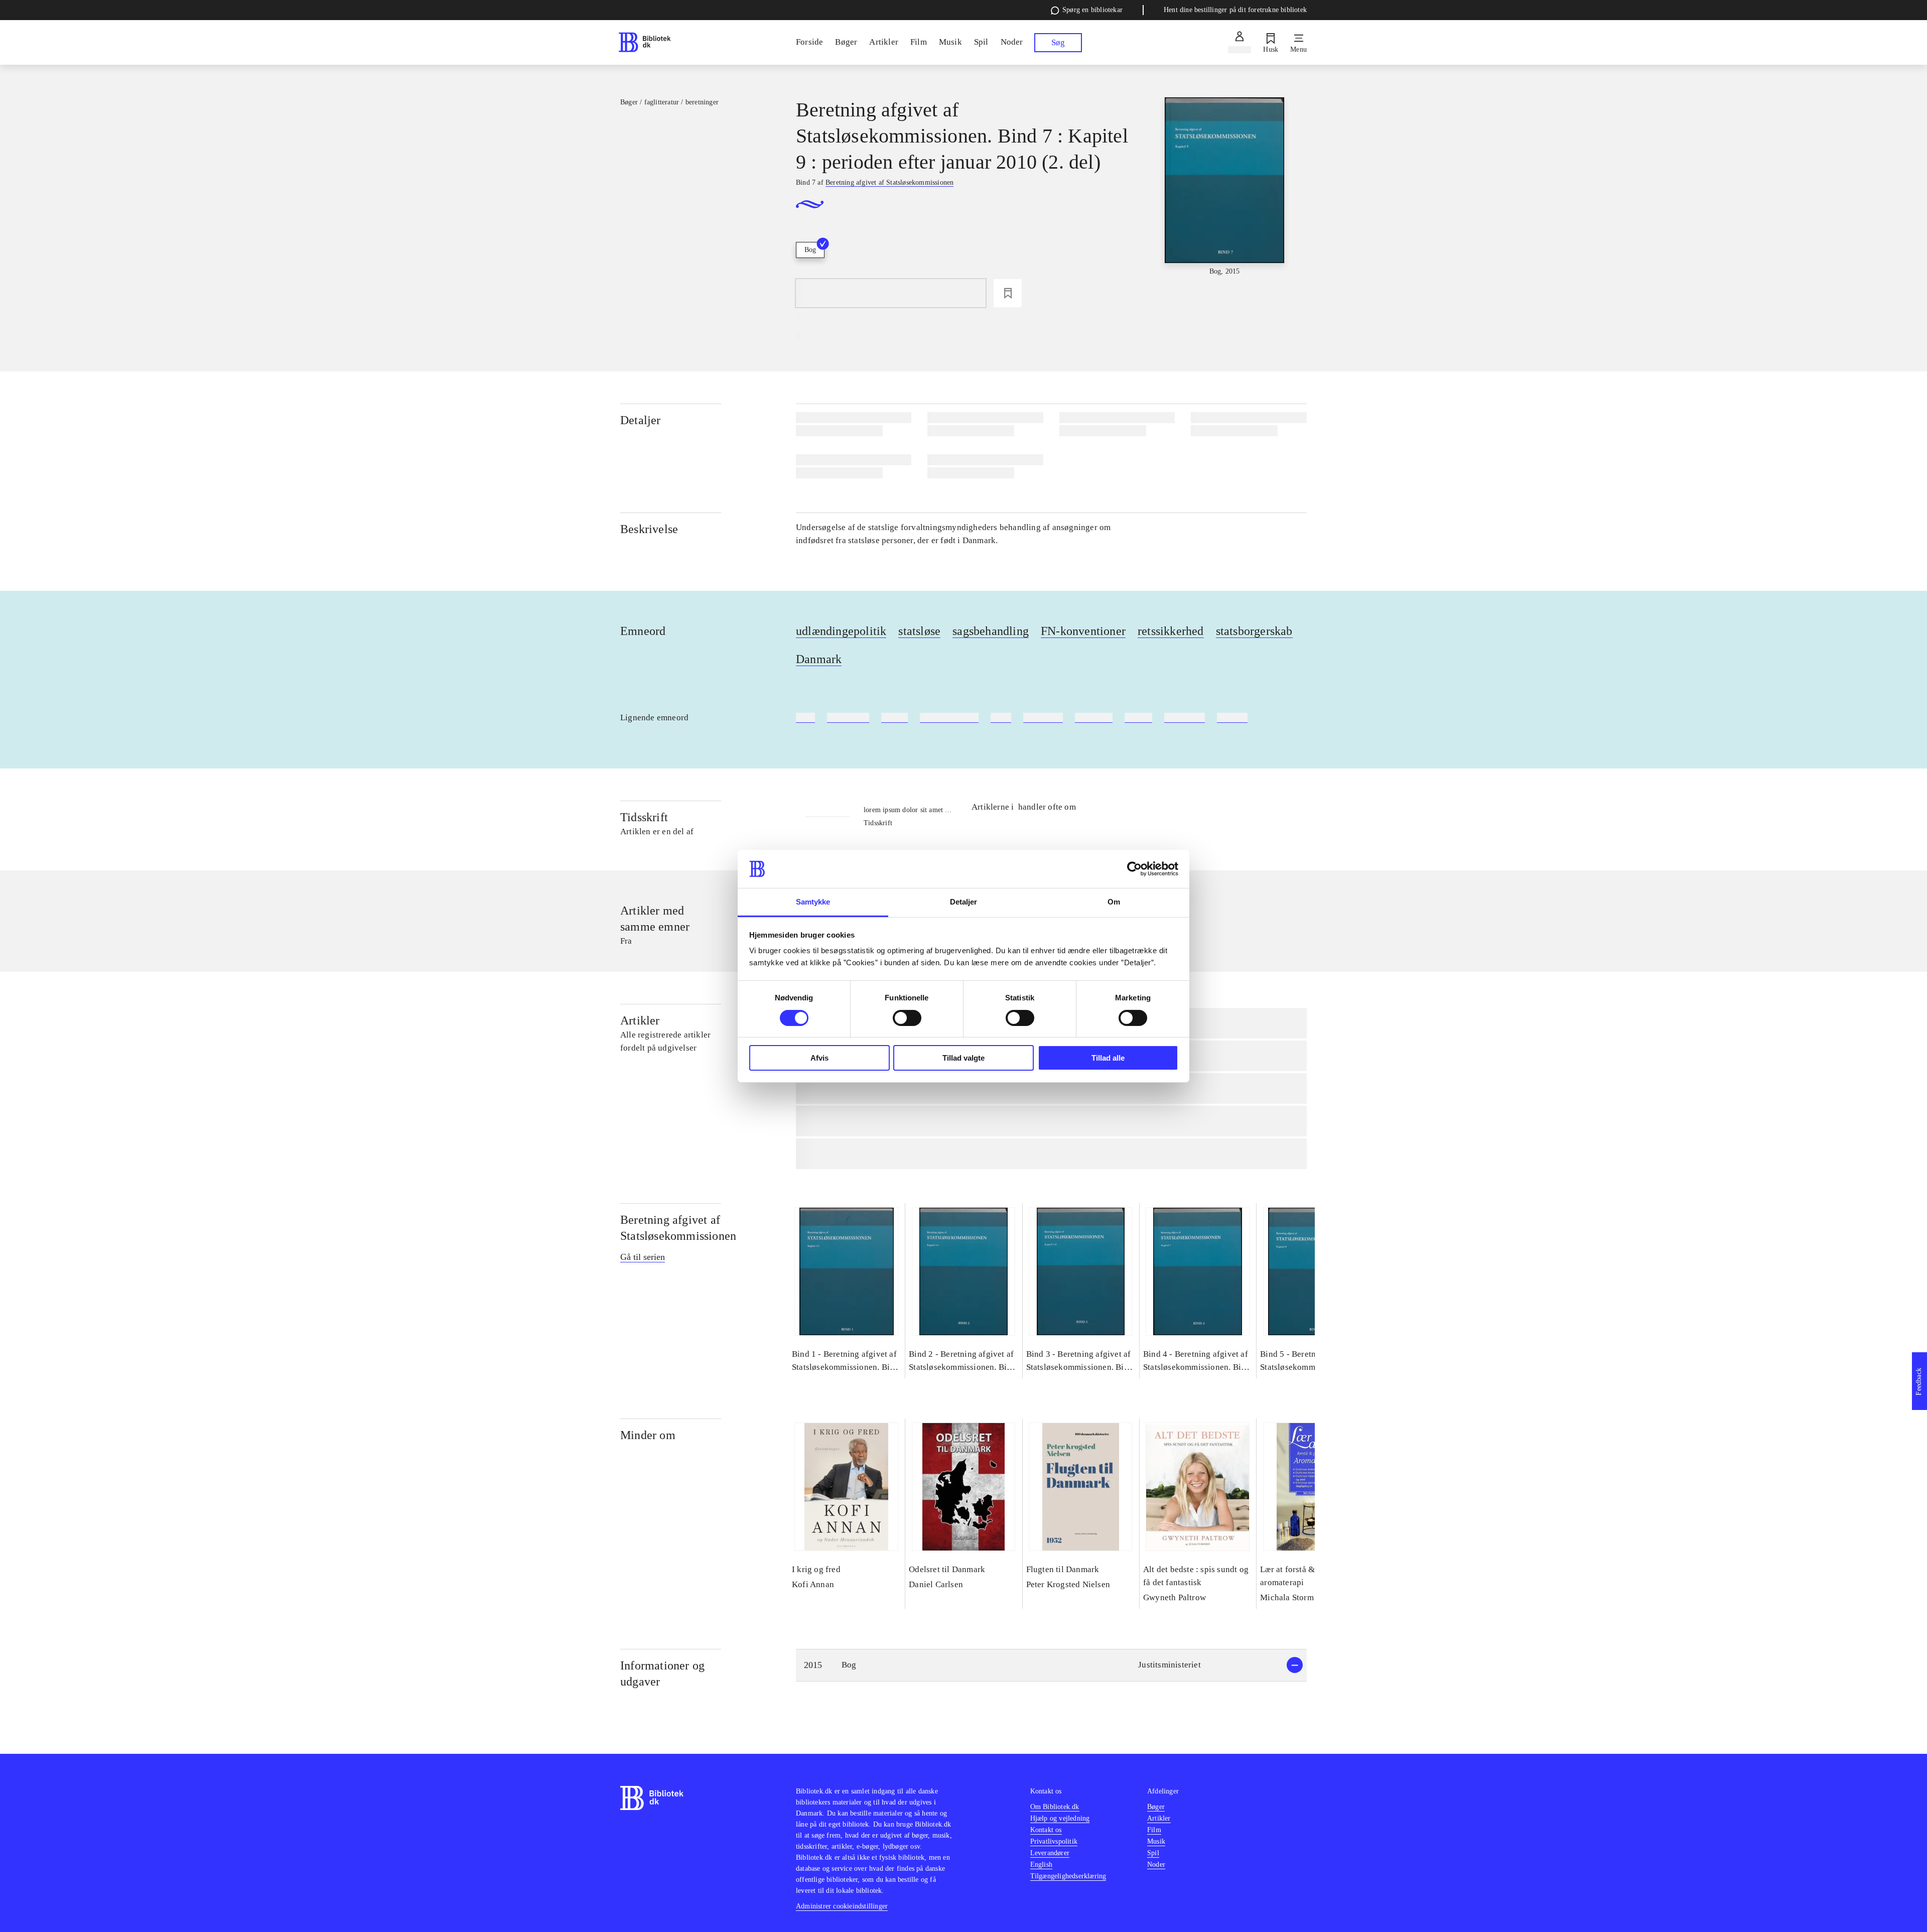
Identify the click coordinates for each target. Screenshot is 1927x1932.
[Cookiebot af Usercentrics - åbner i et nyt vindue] (1134, 869)
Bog (810, 250)
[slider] (1224, 187)
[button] (1051, 1665)
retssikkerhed (1171, 631)
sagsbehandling (991, 631)
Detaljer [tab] (964, 902)
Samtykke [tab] (813, 902)
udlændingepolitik (841, 631)
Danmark (819, 659)
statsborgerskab (1254, 631)
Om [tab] (1114, 902)
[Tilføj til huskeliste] (1008, 293)
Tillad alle (1108, 1058)
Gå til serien (643, 1257)
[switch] (907, 1018)
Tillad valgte (963, 1058)
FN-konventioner (1083, 631)
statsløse (919, 631)
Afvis (819, 1058)
